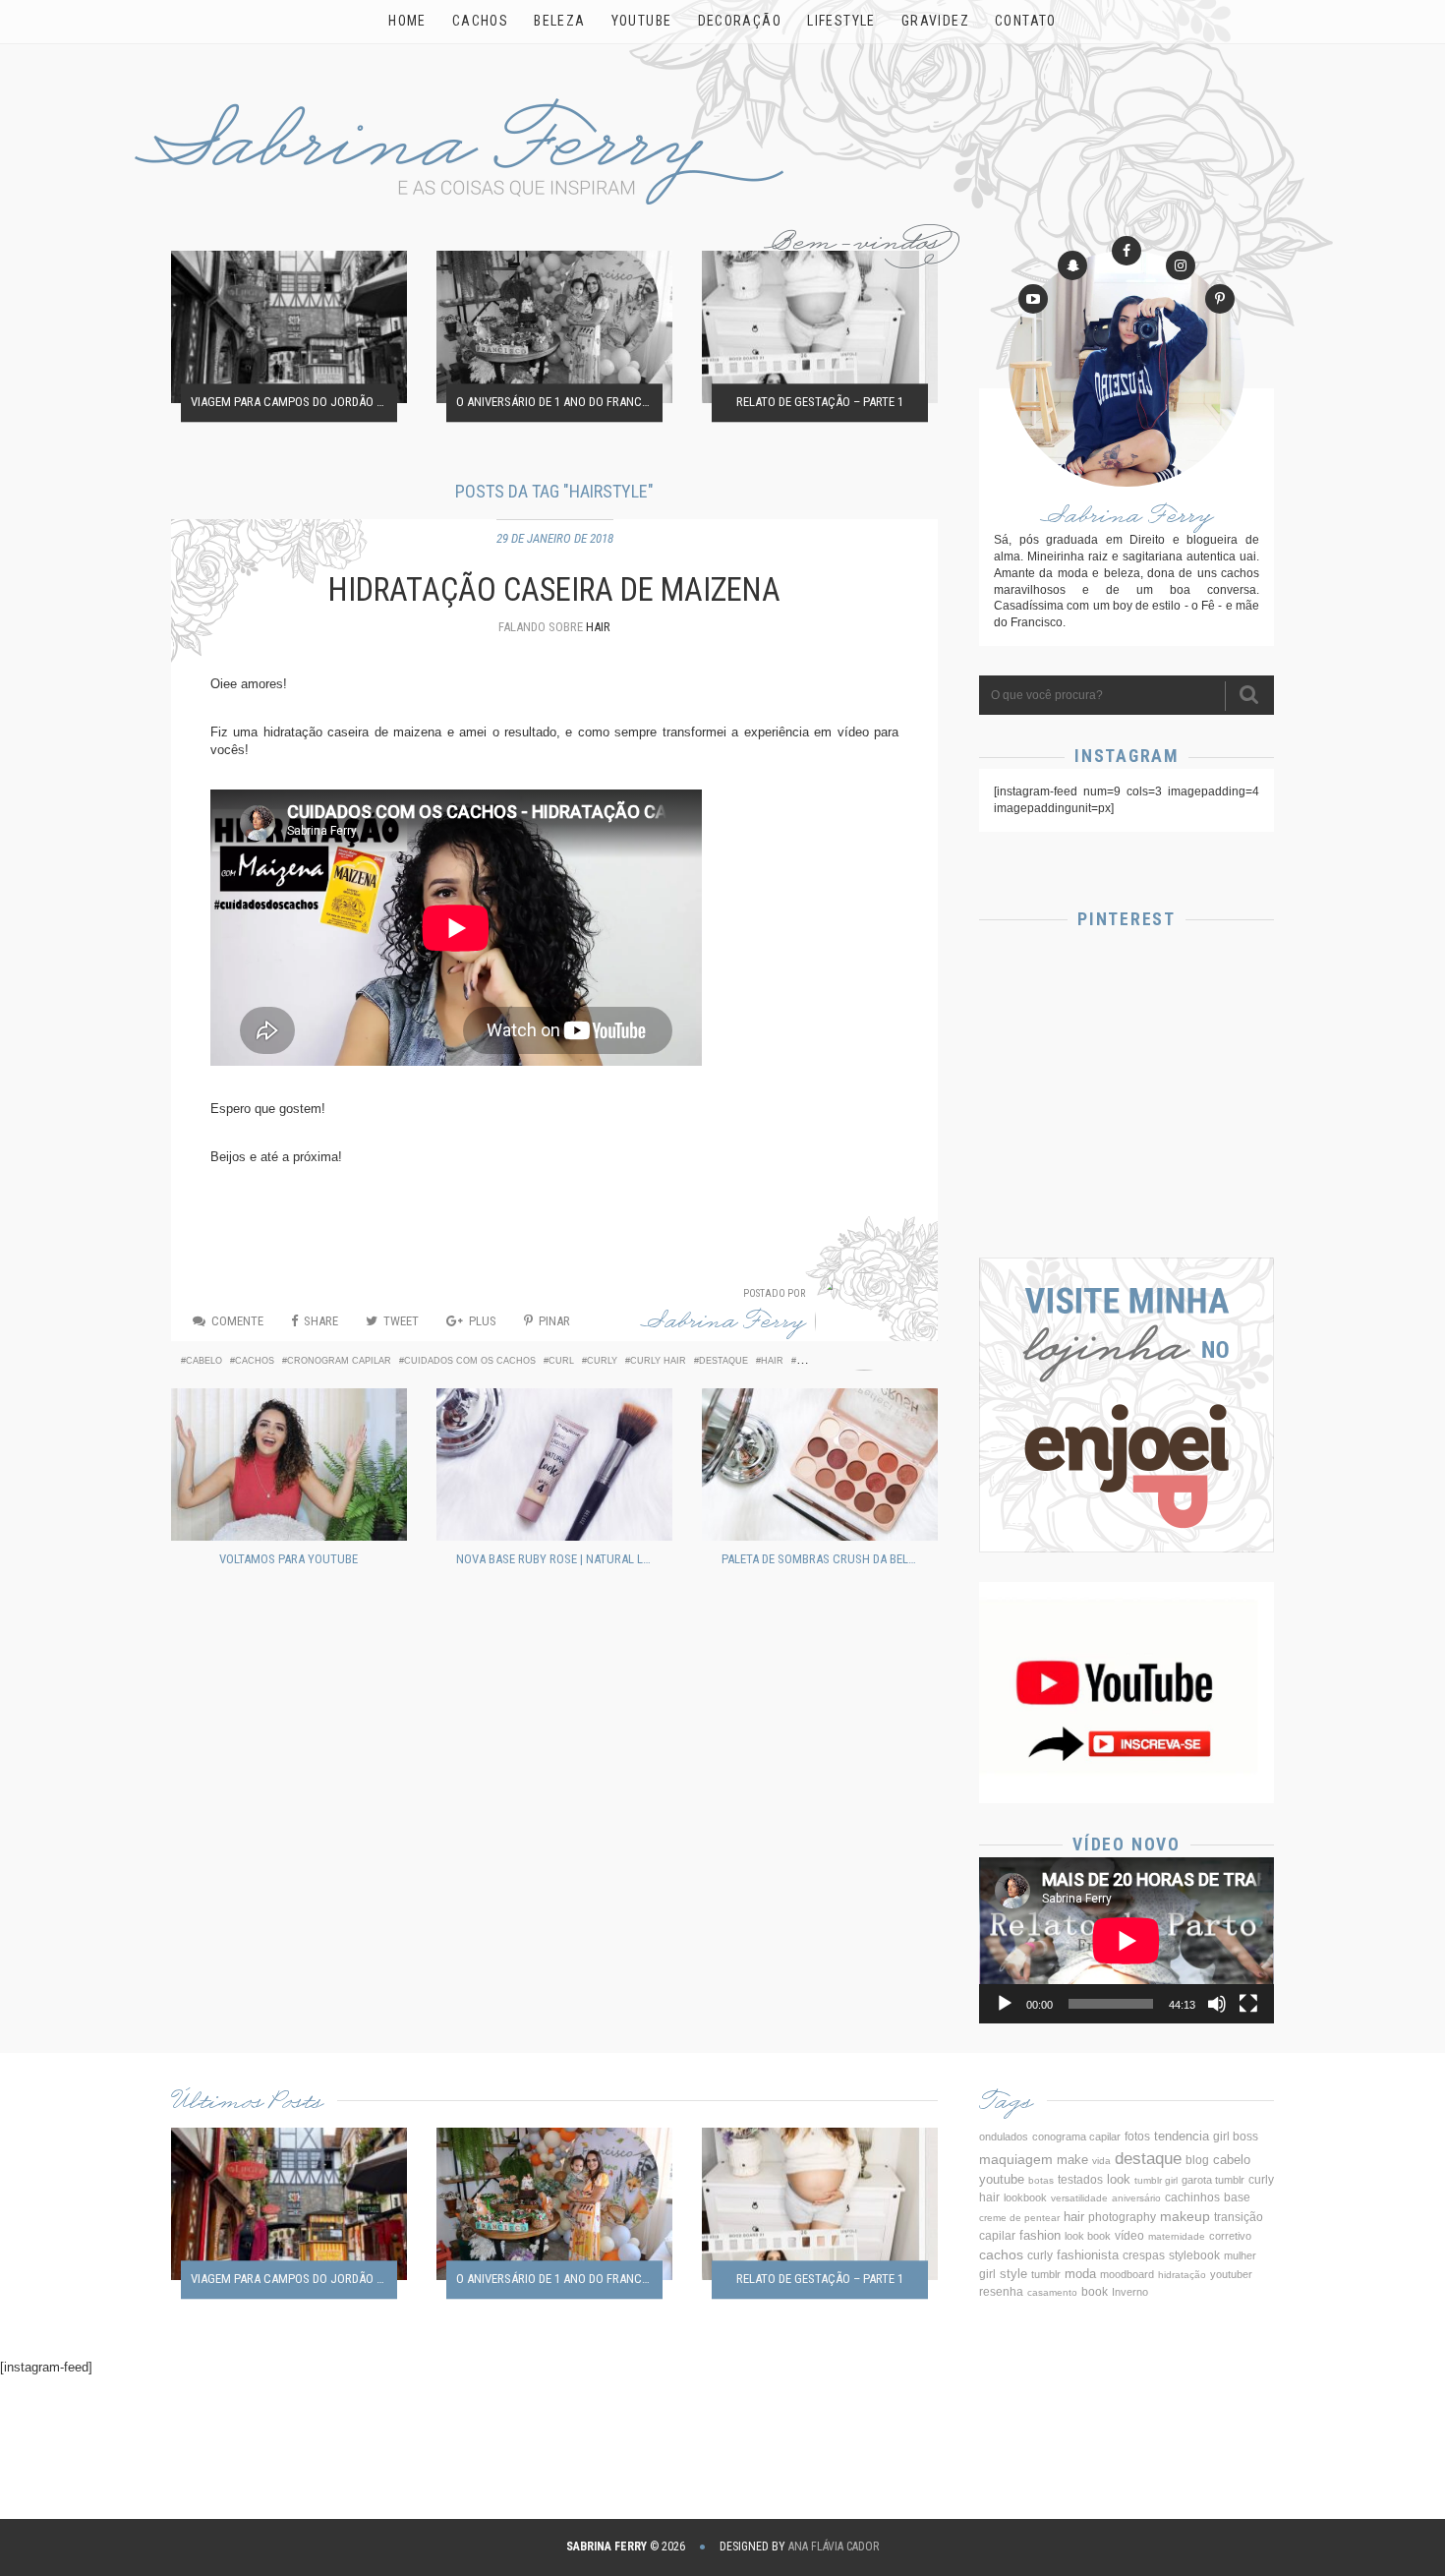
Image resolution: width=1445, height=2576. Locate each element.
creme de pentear (1019, 2218)
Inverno (1130, 2292)
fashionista (1088, 2255)
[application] (1127, 1940)
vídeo (1129, 2236)
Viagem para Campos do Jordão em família (294, 403)
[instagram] (1181, 265)
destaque (723, 1361)
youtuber (1231, 2274)
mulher (1240, 2255)
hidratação (1182, 2275)
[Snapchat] (1072, 265)
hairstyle (822, 1361)
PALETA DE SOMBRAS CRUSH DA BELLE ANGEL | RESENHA (825, 1559)
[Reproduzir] (1005, 2004)
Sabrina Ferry (723, 1325)
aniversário (1136, 2198)
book (1095, 2292)
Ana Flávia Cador (834, 2547)
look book (1088, 2236)
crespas (1144, 2255)
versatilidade (1079, 2198)
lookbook (1025, 2197)
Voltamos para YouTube (289, 1559)
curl (561, 1361)
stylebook (1194, 2255)
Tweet (401, 1321)
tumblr (1046, 2274)
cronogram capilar (339, 1361)
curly (602, 1361)
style (1013, 2274)
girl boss (1236, 2136)
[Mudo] (1217, 2004)
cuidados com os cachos (470, 1361)
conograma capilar (1076, 2137)
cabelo (204, 1361)
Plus (483, 1321)
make (1072, 2160)
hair (772, 1361)
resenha (1001, 2292)
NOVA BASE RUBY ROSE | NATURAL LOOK (559, 1559)
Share (321, 1321)
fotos (1137, 2136)
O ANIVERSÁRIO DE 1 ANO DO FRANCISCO (559, 403)
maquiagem (1016, 2159)
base (1237, 2197)
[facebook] (1127, 251)
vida (1101, 2161)
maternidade (1177, 2236)
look (1119, 2180)
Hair (598, 627)
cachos (255, 1361)
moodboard (1127, 2274)
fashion (1040, 2235)
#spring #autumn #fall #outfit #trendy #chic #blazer (1127, 1173)
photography (1122, 2217)
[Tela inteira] (1248, 2004)
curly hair (658, 1361)
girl (987, 2274)
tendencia (1182, 2136)
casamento (1052, 2292)
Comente (237, 1321)
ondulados (1004, 2137)
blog (1197, 2160)
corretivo (1230, 2236)
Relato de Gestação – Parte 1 (820, 403)
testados (1080, 2180)
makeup (1185, 2216)
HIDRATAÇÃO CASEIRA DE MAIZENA (554, 590)
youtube (1002, 2179)
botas (1041, 2180)
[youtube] (1033, 299)
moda (1080, 2274)
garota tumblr (1213, 2180)
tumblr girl (1156, 2180)
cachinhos (1192, 2197)
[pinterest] (1220, 299)
